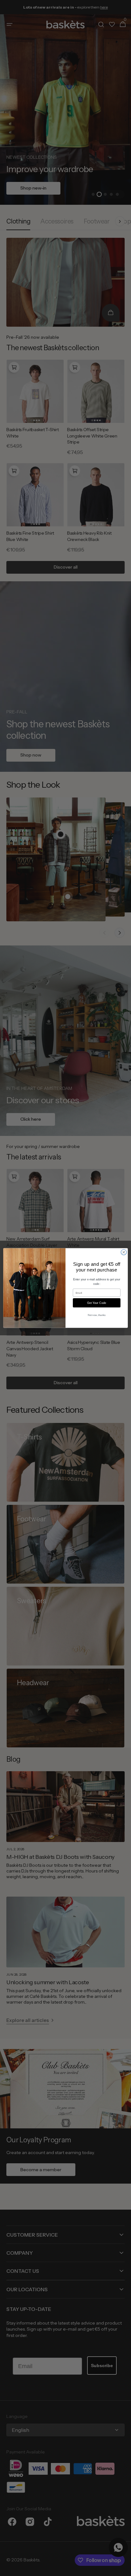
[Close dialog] (124, 1252)
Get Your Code (97, 1303)
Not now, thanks (97, 1315)
